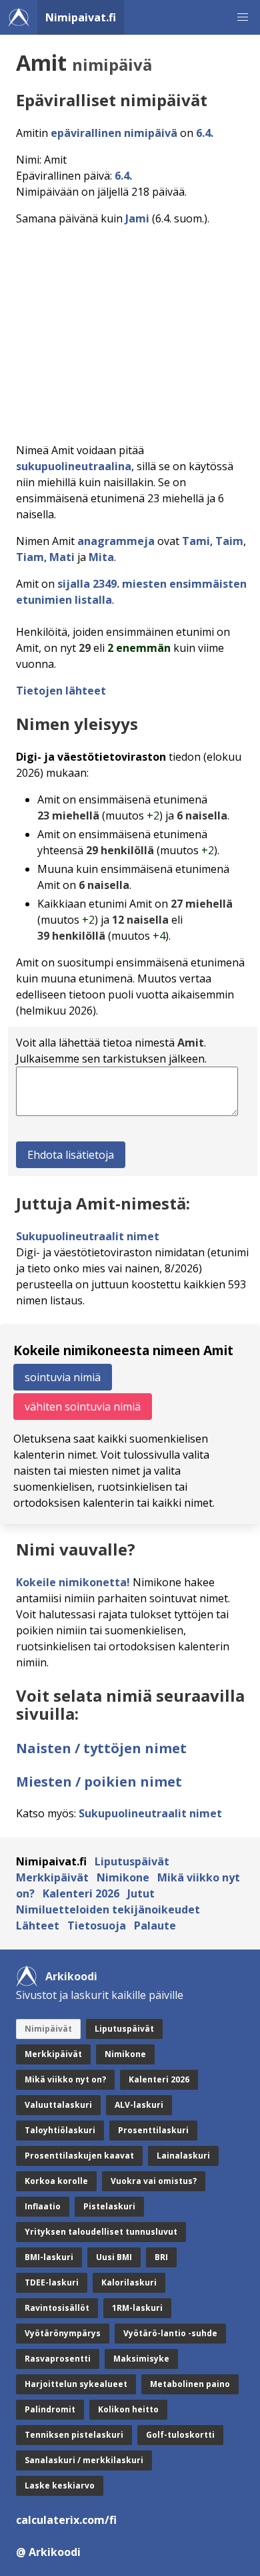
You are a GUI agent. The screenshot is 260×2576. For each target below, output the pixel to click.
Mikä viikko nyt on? (65, 2079)
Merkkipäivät (52, 1877)
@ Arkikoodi (48, 2552)
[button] (243, 17)
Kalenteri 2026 (81, 1893)
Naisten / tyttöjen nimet (101, 1748)
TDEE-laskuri (52, 2282)
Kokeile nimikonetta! (73, 1582)
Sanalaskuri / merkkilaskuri (84, 2460)
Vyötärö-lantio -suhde (170, 2333)
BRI (161, 2257)
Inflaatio (43, 2206)
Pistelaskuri (109, 2206)
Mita (101, 557)
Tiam (30, 557)
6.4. (205, 133)
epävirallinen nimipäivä (114, 133)
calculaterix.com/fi (66, 2520)
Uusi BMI (114, 2257)
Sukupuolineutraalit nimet (88, 1236)
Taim (229, 541)
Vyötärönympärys (63, 2333)
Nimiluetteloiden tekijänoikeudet (108, 1909)
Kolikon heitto (128, 2409)
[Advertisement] (130, 330)
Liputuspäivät (132, 1861)
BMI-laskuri (49, 2257)
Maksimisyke (141, 2359)
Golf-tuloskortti (180, 2435)
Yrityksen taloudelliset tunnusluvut (101, 2232)
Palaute (155, 1925)
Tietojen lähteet (61, 691)
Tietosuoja (97, 1925)
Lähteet (38, 1925)
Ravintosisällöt (57, 2308)
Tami (196, 541)
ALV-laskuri (139, 2105)
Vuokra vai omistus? (154, 2181)
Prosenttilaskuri (153, 2130)
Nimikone (123, 1877)
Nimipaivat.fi (81, 17)
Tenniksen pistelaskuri (74, 2435)
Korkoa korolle (56, 2181)
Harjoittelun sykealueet (76, 2384)
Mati (62, 557)
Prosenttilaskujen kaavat (79, 2156)
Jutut (141, 1893)
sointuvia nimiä (63, 1377)
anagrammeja (116, 541)
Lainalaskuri (183, 2156)
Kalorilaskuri (129, 2282)
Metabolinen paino (190, 2384)
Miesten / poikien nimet (99, 1782)
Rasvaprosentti (58, 2359)
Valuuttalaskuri (58, 2105)
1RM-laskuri (137, 2308)
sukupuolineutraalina (74, 466)
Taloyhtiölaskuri (60, 2130)
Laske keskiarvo (60, 2486)
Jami (137, 218)
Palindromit (50, 2409)
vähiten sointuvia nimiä (83, 1407)
